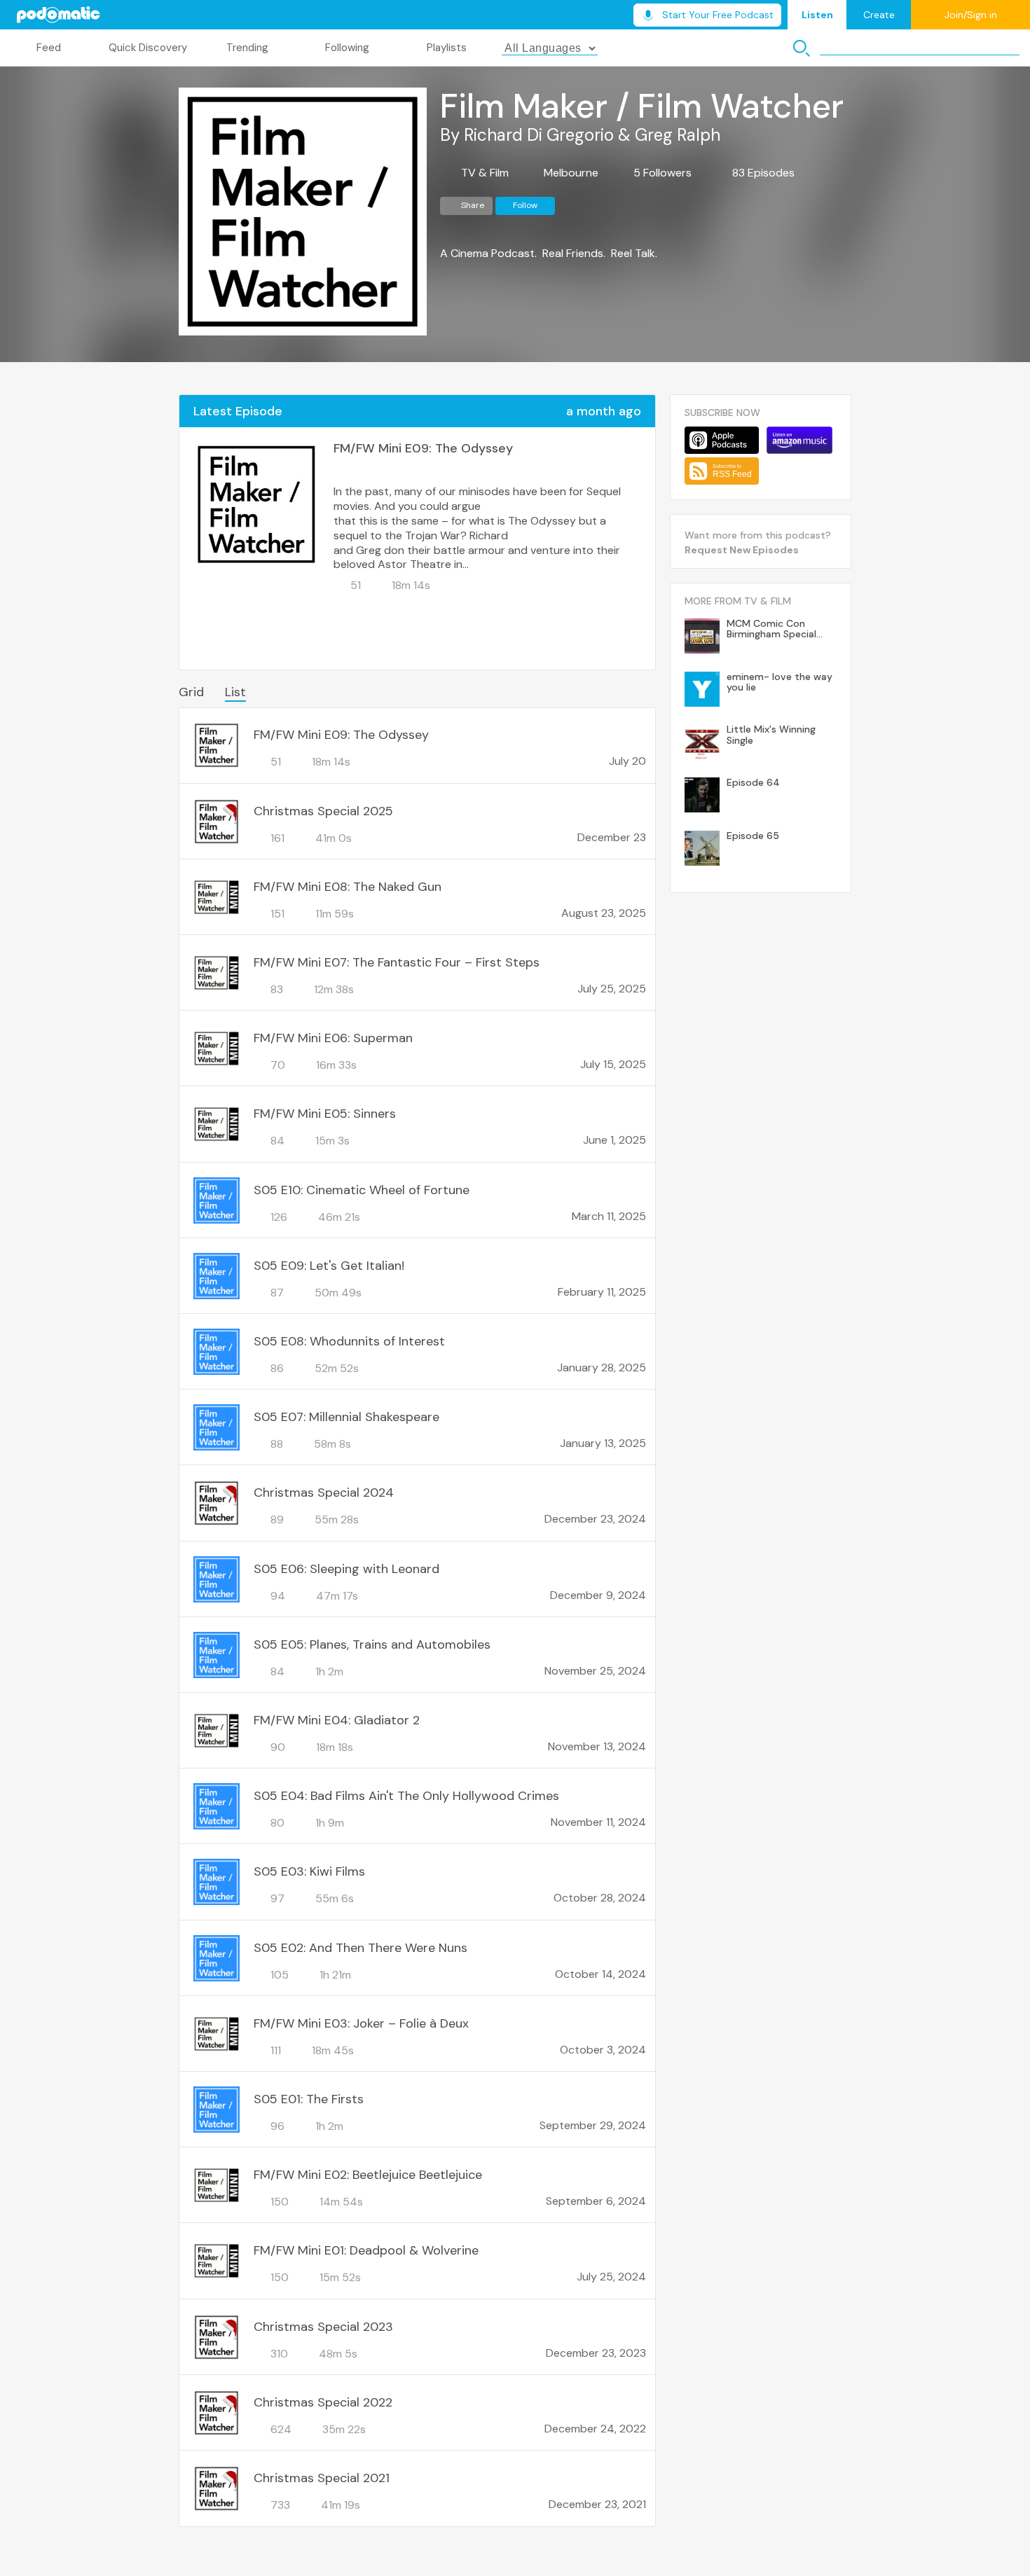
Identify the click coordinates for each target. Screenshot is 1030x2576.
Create (879, 15)
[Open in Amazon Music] (799, 440)
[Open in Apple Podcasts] (722, 440)
